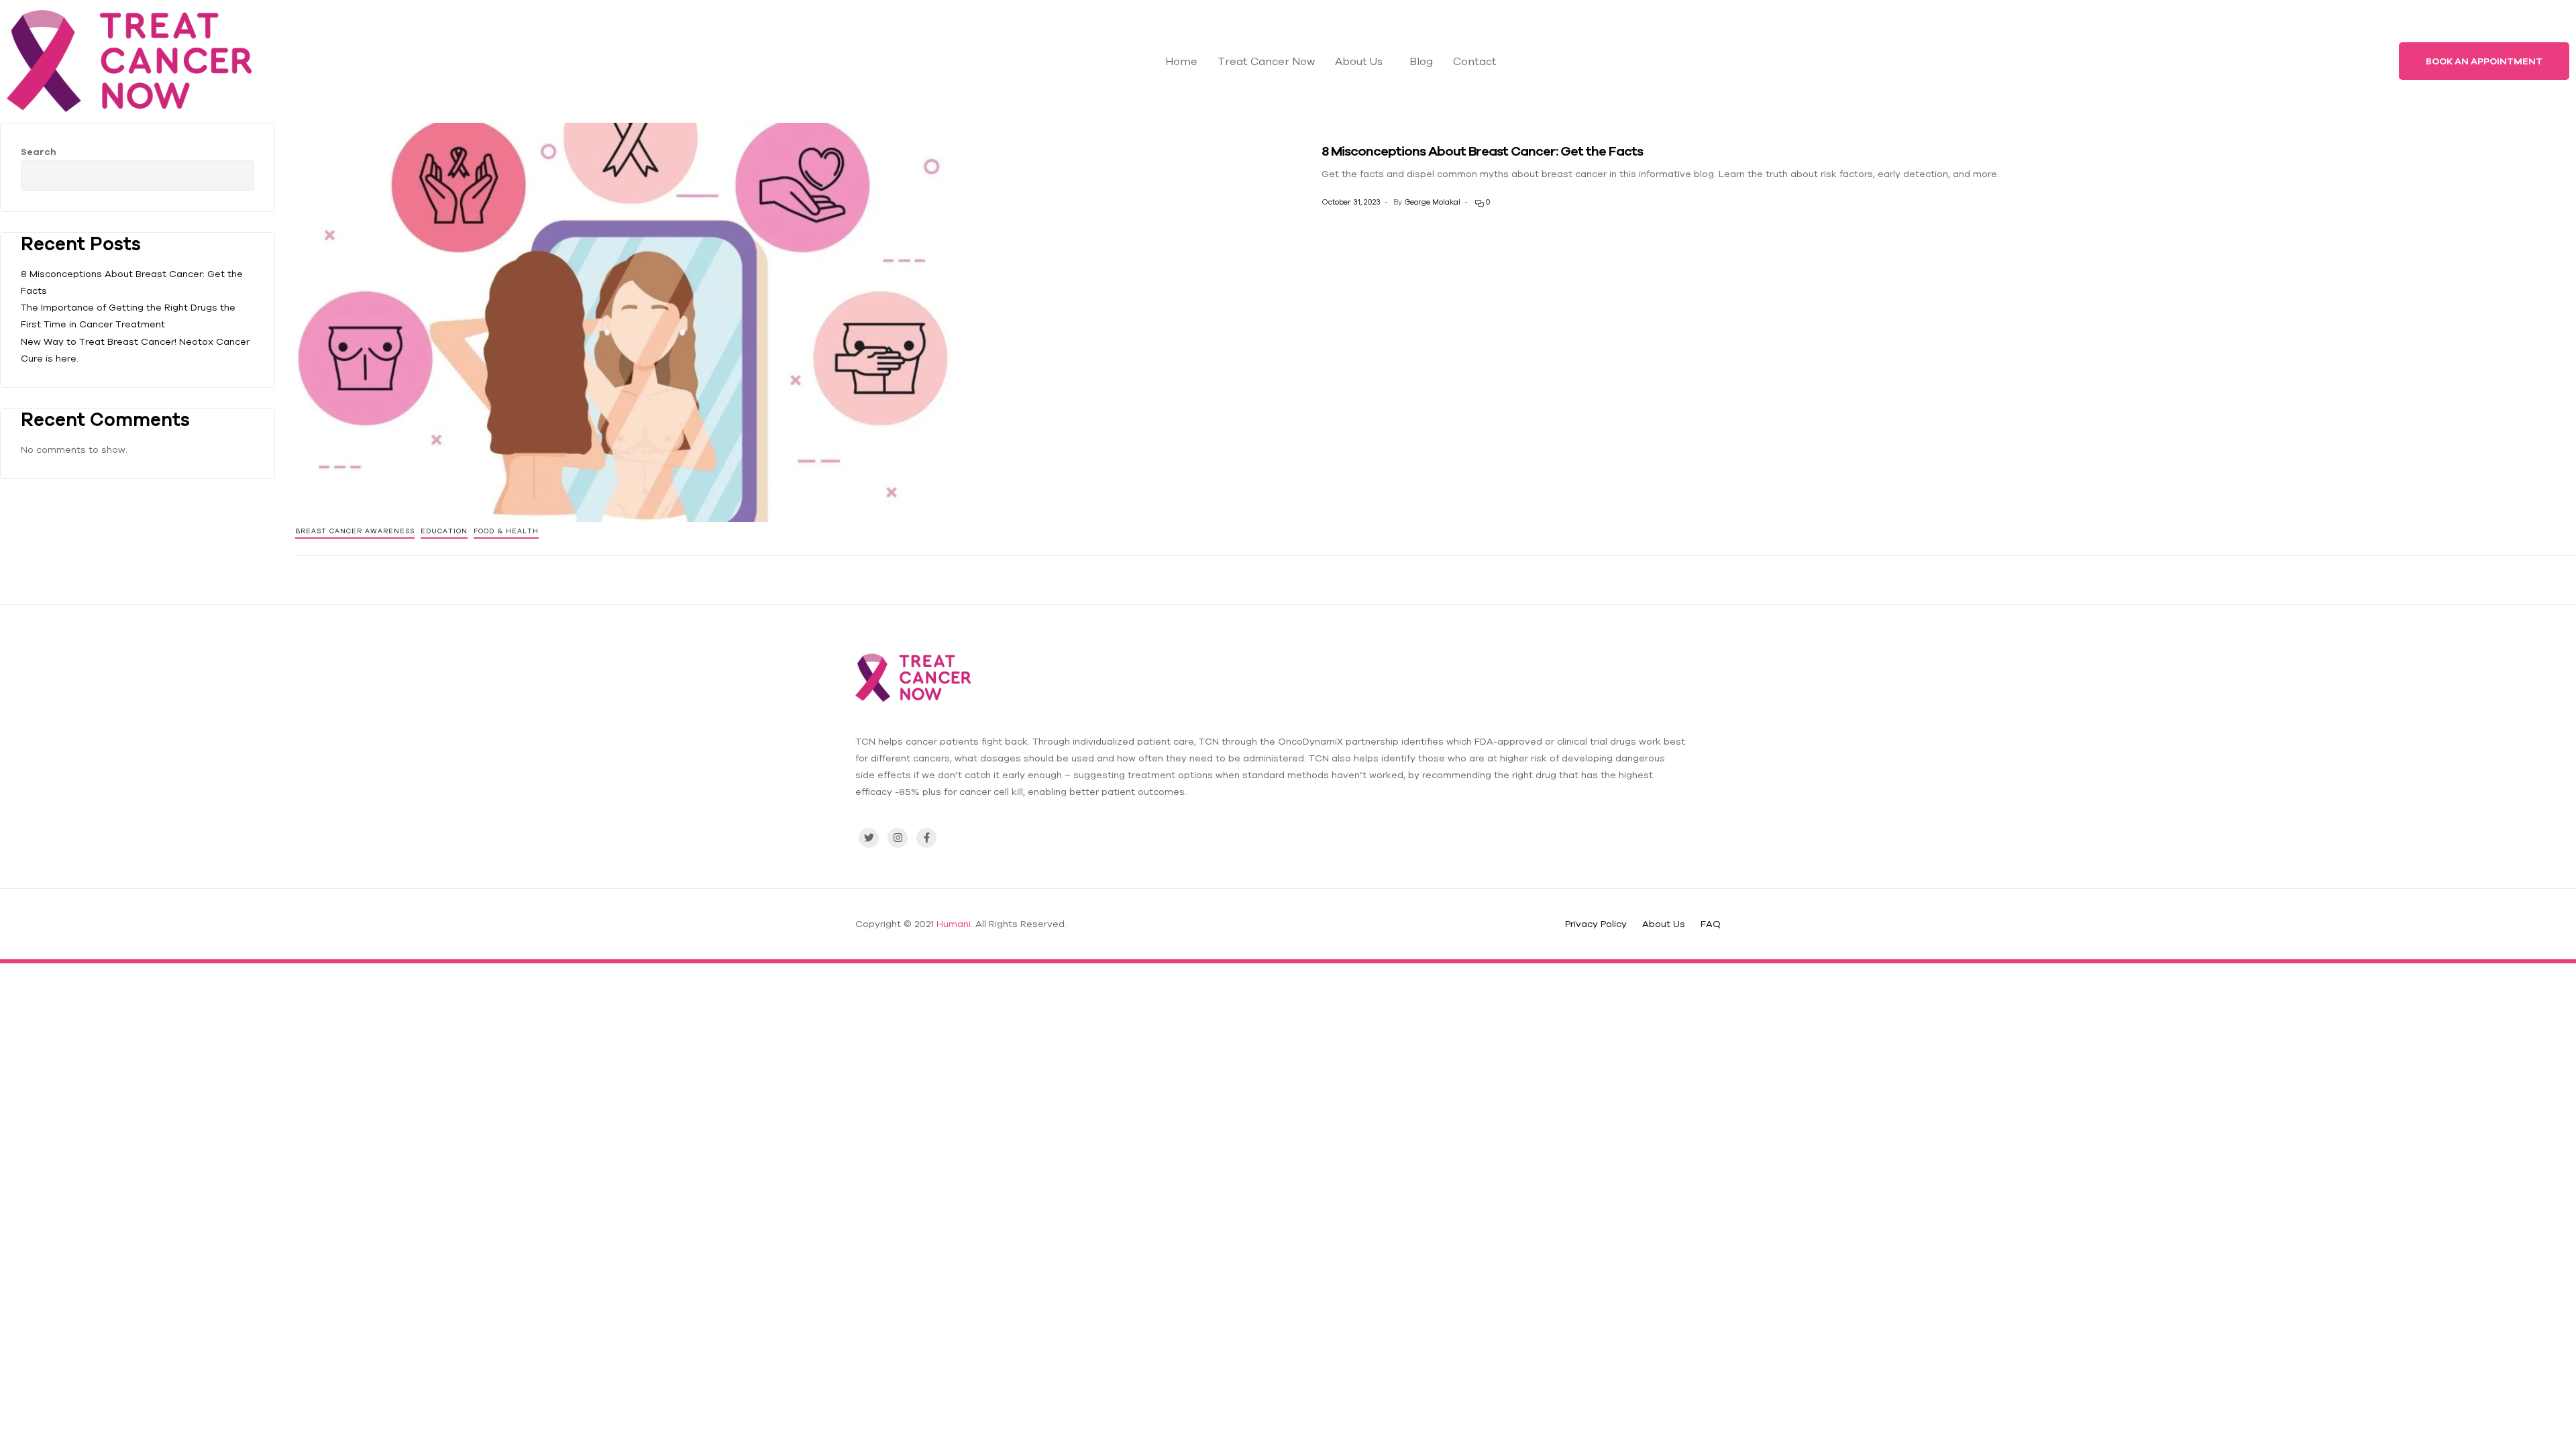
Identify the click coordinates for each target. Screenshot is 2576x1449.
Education (444, 531)
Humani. (955, 924)
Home (1181, 61)
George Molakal (1432, 202)
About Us (1359, 61)
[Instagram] (898, 838)
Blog (1421, 61)
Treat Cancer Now (1266, 61)
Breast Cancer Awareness (355, 531)
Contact (1475, 61)
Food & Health (506, 531)
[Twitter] (869, 838)
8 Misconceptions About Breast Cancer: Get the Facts (1482, 151)
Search (39, 152)
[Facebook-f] (926, 838)
